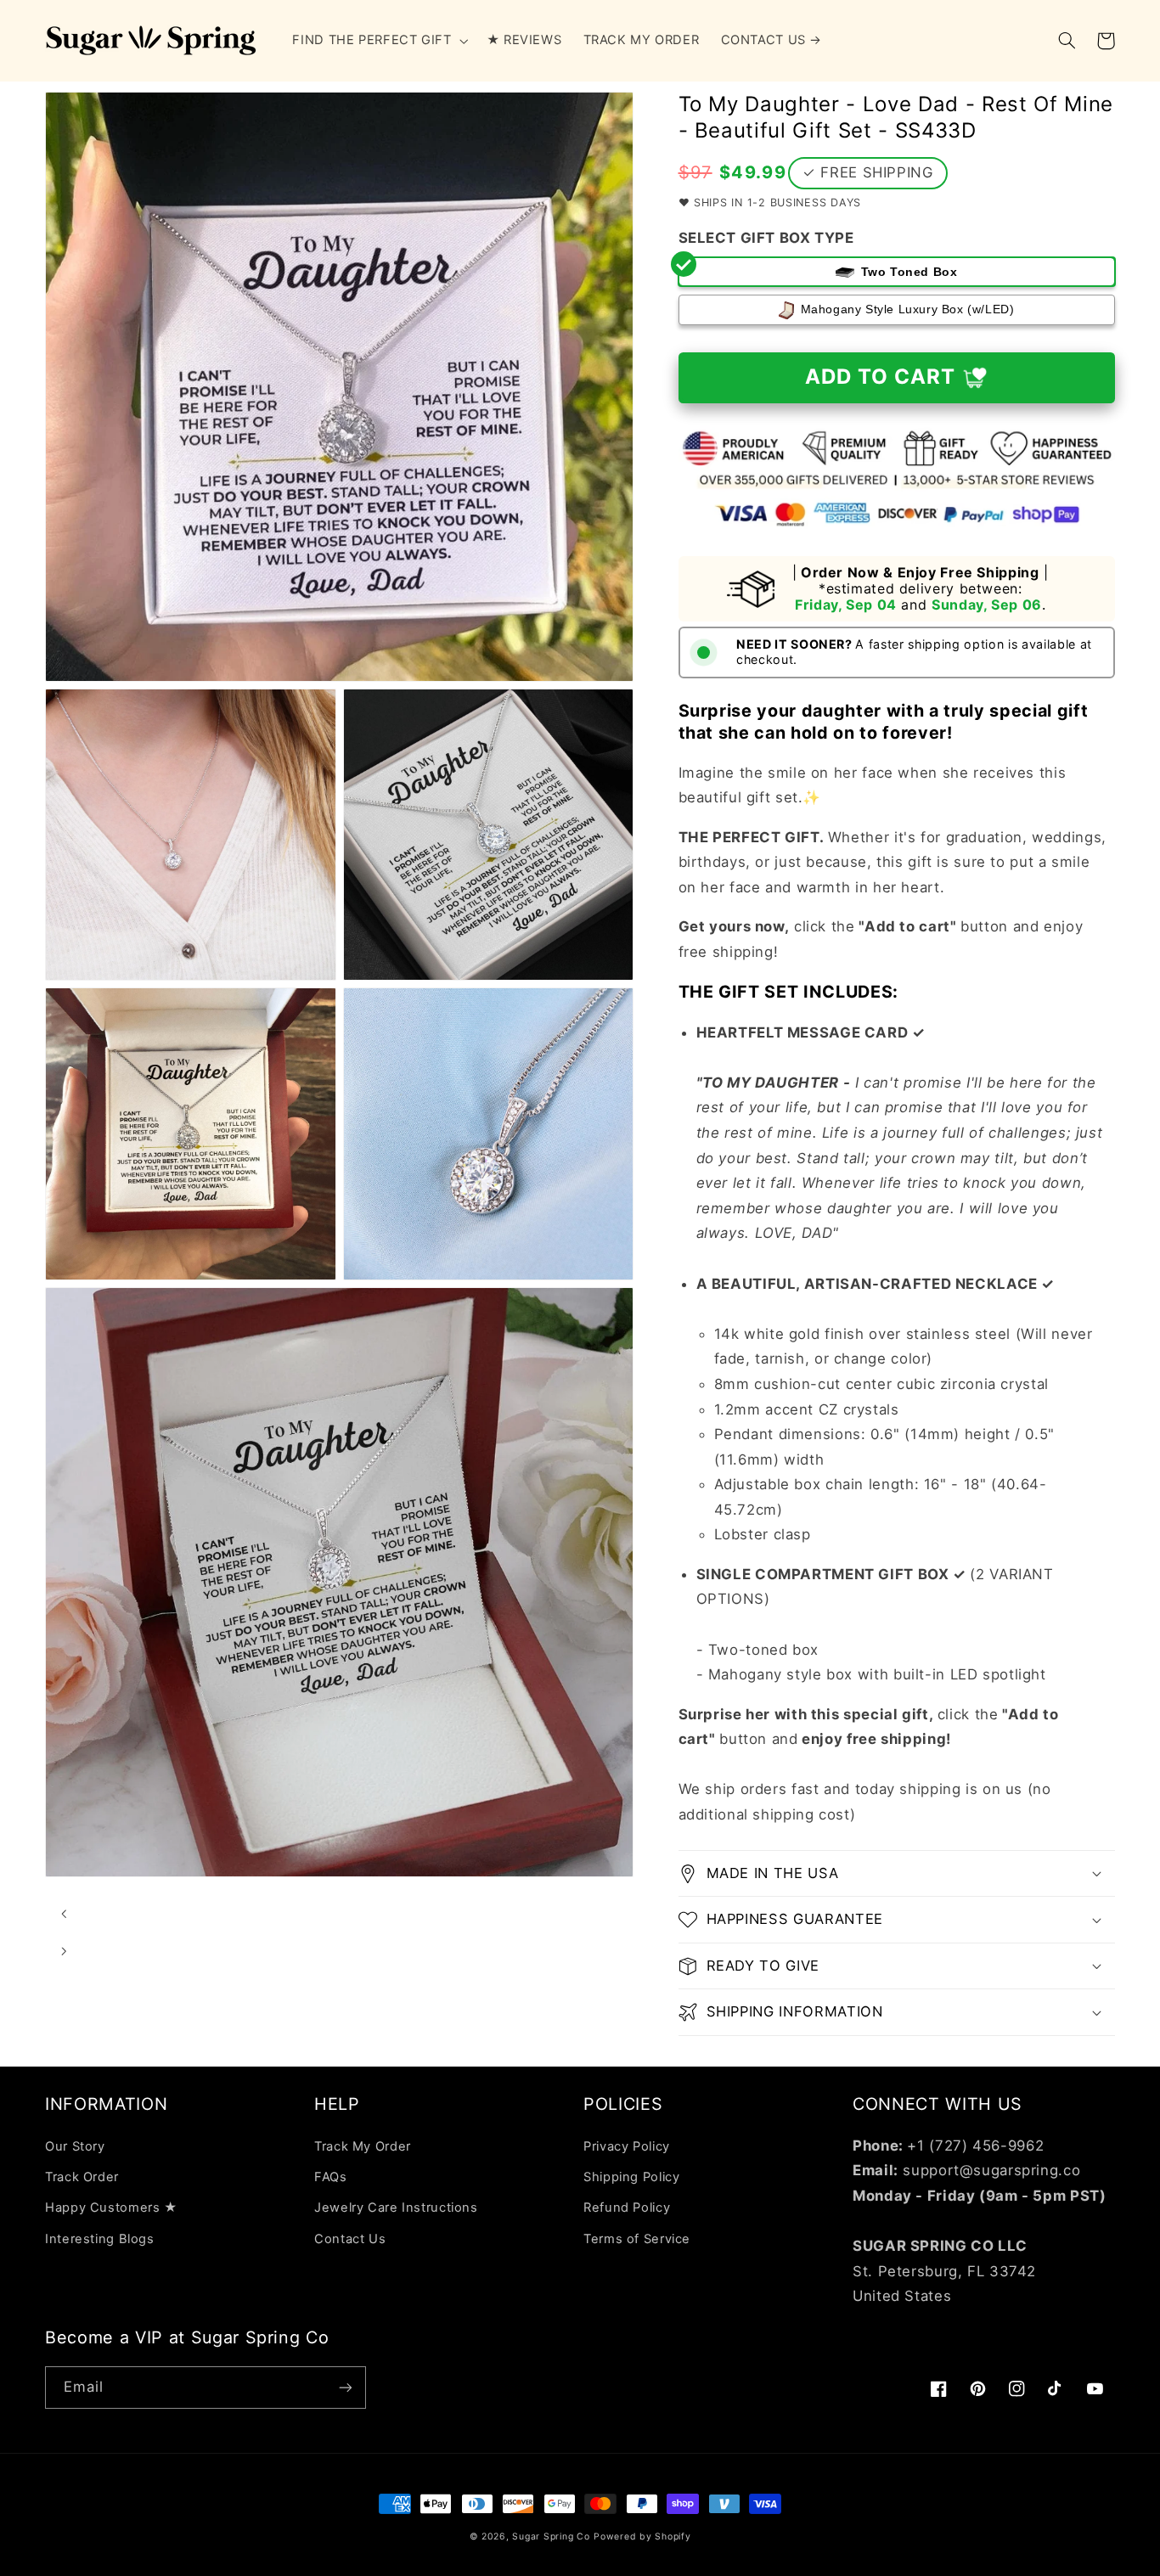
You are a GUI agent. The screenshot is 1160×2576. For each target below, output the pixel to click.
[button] (379, 41)
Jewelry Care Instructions (396, 2208)
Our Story (75, 2146)
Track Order (82, 2177)
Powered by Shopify (642, 2537)
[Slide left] (64, 1914)
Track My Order (363, 2146)
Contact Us (350, 2239)
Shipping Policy (631, 2177)
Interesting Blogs (100, 2239)
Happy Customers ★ (111, 2208)
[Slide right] (64, 1951)
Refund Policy (627, 2208)
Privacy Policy (627, 2146)
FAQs (331, 2177)
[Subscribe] (346, 2387)
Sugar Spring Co (551, 2537)
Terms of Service (637, 2239)
